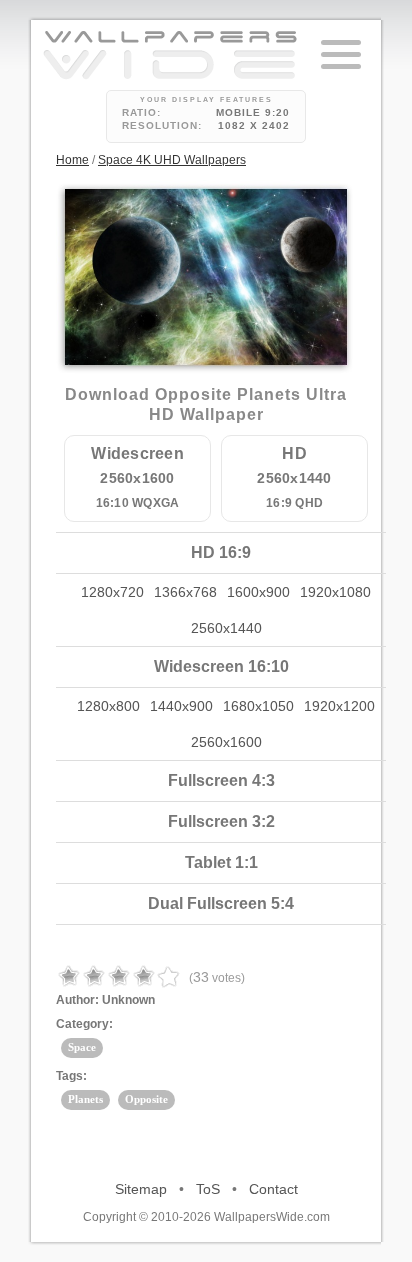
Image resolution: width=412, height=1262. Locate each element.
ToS (208, 1189)
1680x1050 (258, 706)
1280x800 (108, 706)
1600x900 (258, 592)
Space (82, 1047)
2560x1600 (226, 742)
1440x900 (181, 706)
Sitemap (141, 1189)
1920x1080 (335, 592)
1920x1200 (339, 706)
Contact (273, 1189)
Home (72, 160)
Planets (85, 1099)
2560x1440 (226, 628)
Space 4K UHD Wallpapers (172, 160)
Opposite (146, 1099)
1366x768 (185, 592)
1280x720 (112, 592)
